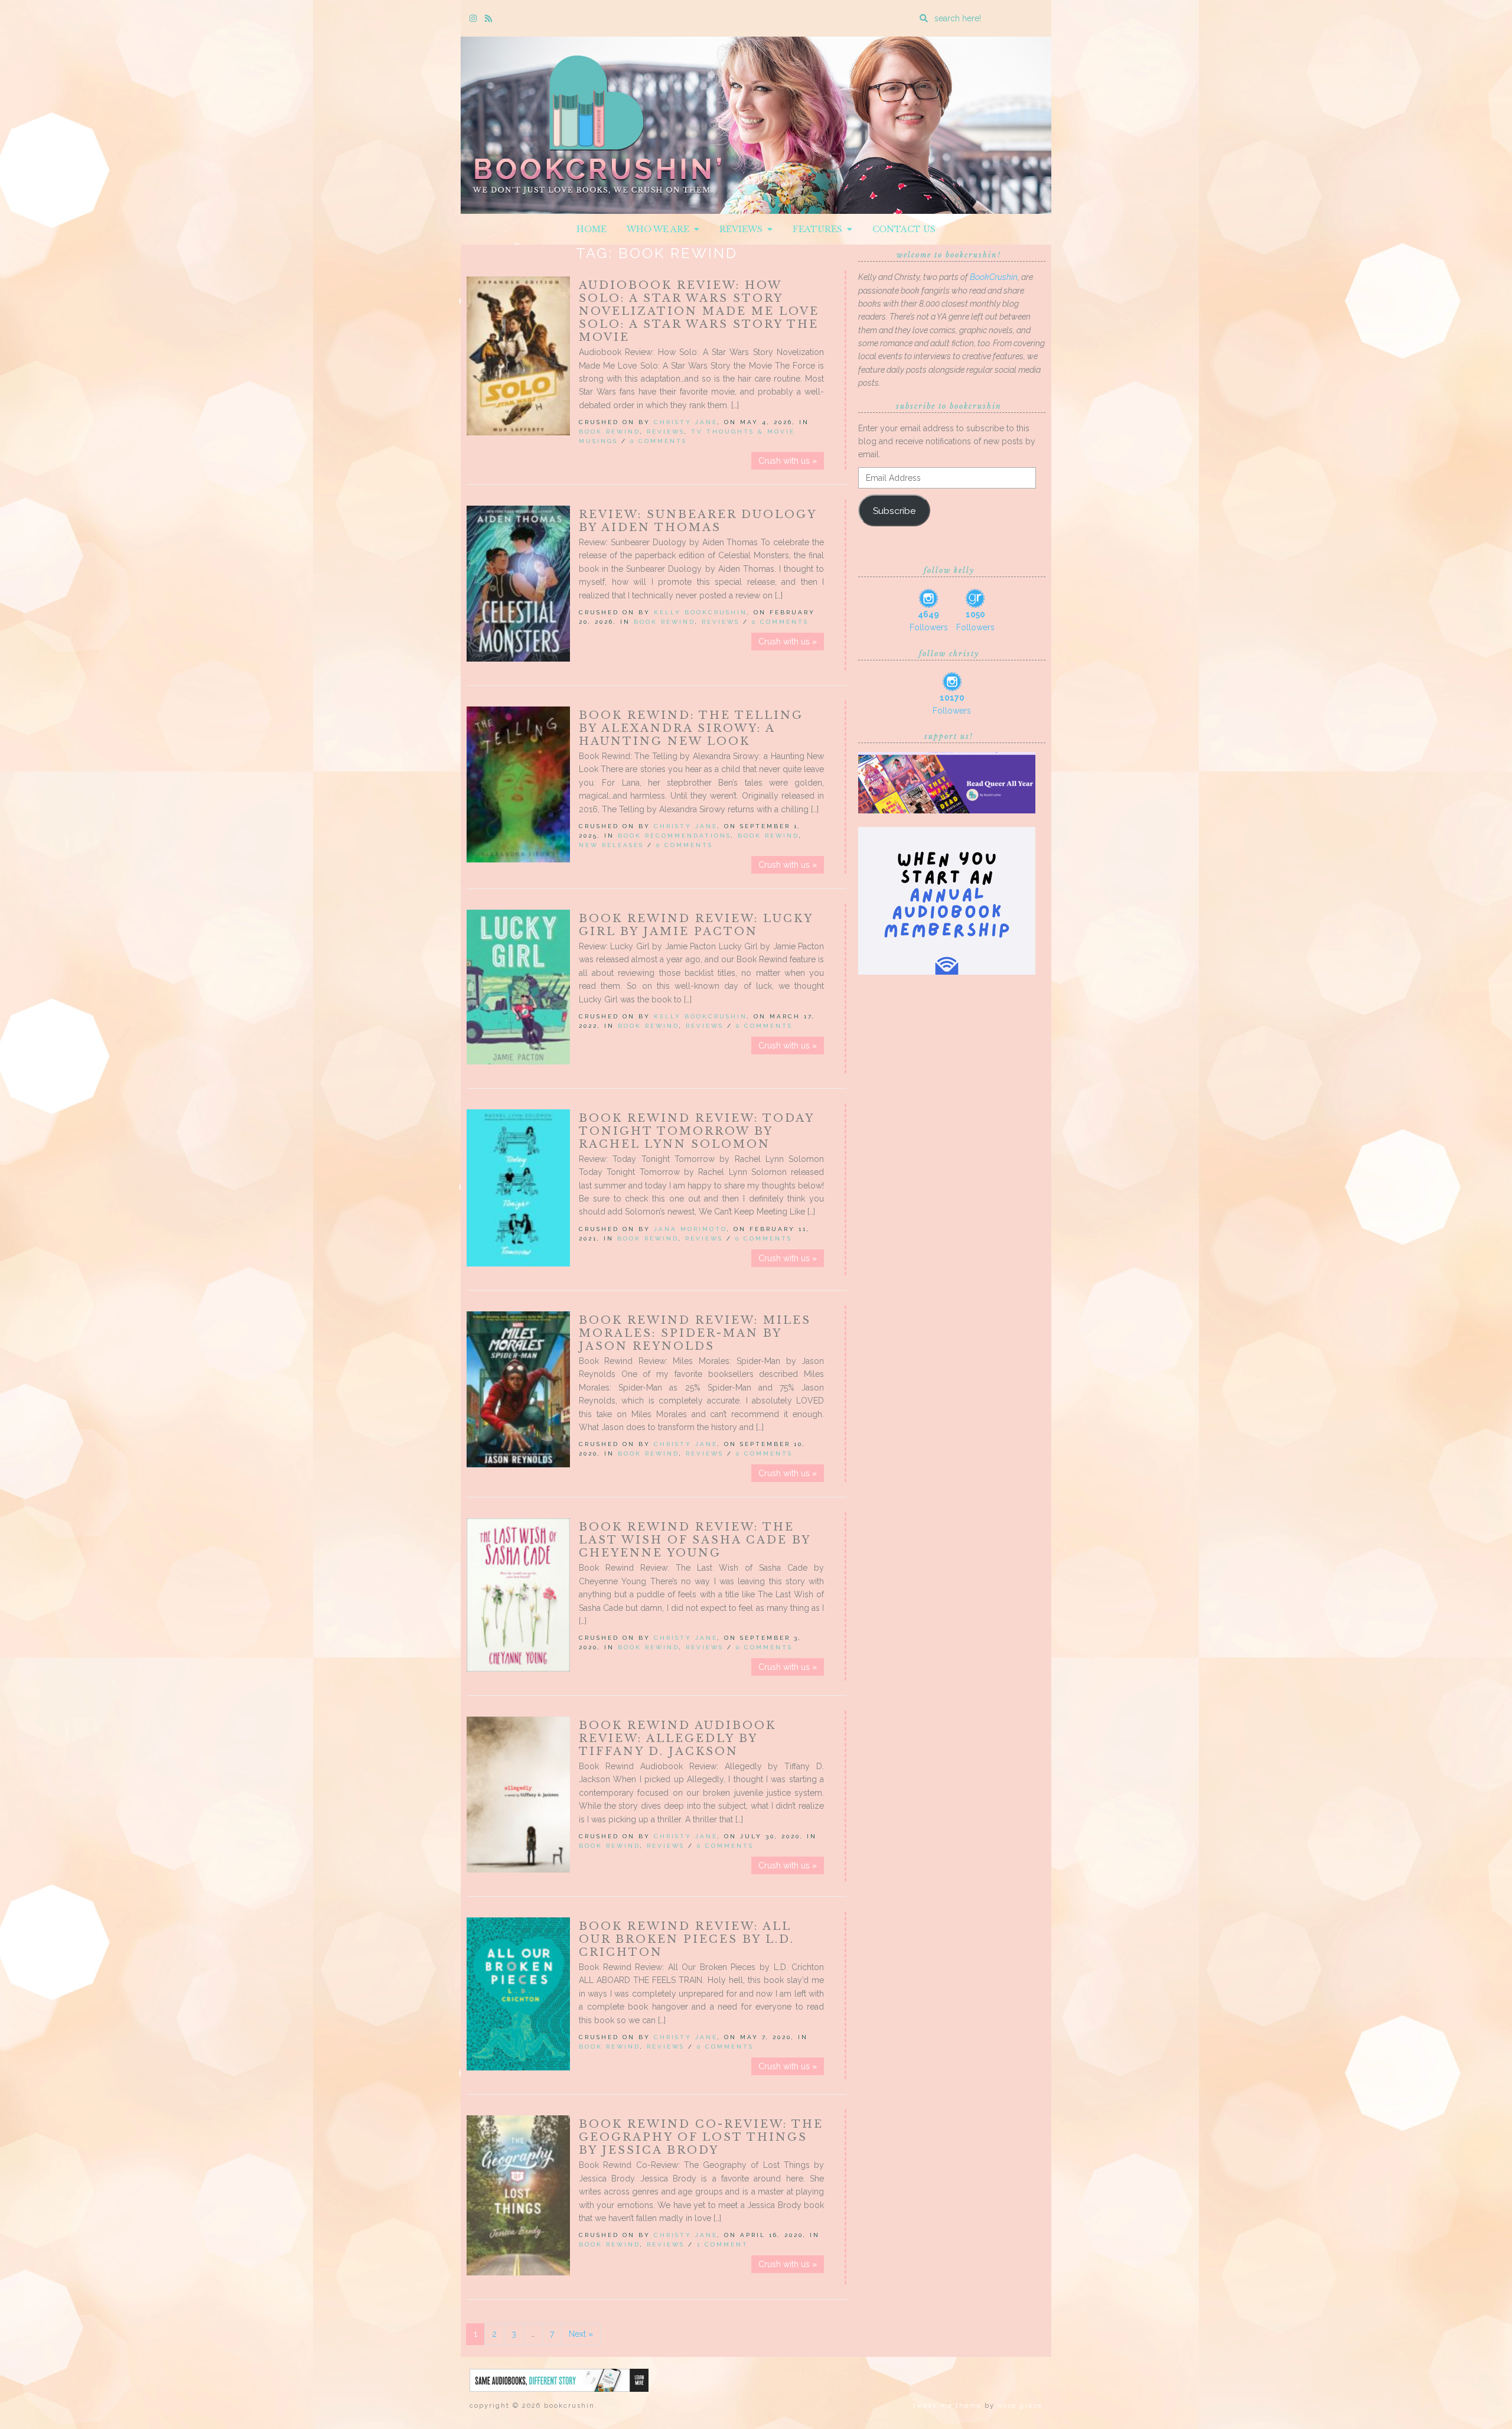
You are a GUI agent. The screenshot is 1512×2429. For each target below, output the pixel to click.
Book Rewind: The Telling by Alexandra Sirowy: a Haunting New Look (691, 728)
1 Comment (723, 2244)
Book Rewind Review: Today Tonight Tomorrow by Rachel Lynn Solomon (696, 1131)
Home (592, 229)
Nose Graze (1020, 2406)
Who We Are (660, 229)
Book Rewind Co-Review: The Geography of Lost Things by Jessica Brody (701, 2137)
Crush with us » (788, 461)
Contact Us (904, 229)
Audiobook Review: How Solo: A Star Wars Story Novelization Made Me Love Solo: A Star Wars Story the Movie (699, 311)
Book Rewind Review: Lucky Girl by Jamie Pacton (696, 925)
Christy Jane (686, 422)
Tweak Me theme (947, 2406)
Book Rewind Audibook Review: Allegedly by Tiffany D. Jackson (677, 1738)
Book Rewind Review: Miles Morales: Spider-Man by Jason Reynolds (695, 1333)
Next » (581, 2334)
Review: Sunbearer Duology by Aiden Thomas (698, 521)
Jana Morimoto (690, 1229)
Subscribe (894, 511)
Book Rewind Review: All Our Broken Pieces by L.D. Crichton (687, 1939)
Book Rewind (610, 432)
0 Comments (659, 441)
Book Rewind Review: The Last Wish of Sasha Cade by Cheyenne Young (695, 1540)
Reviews (743, 229)
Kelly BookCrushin (700, 612)
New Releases (611, 845)
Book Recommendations (674, 836)
